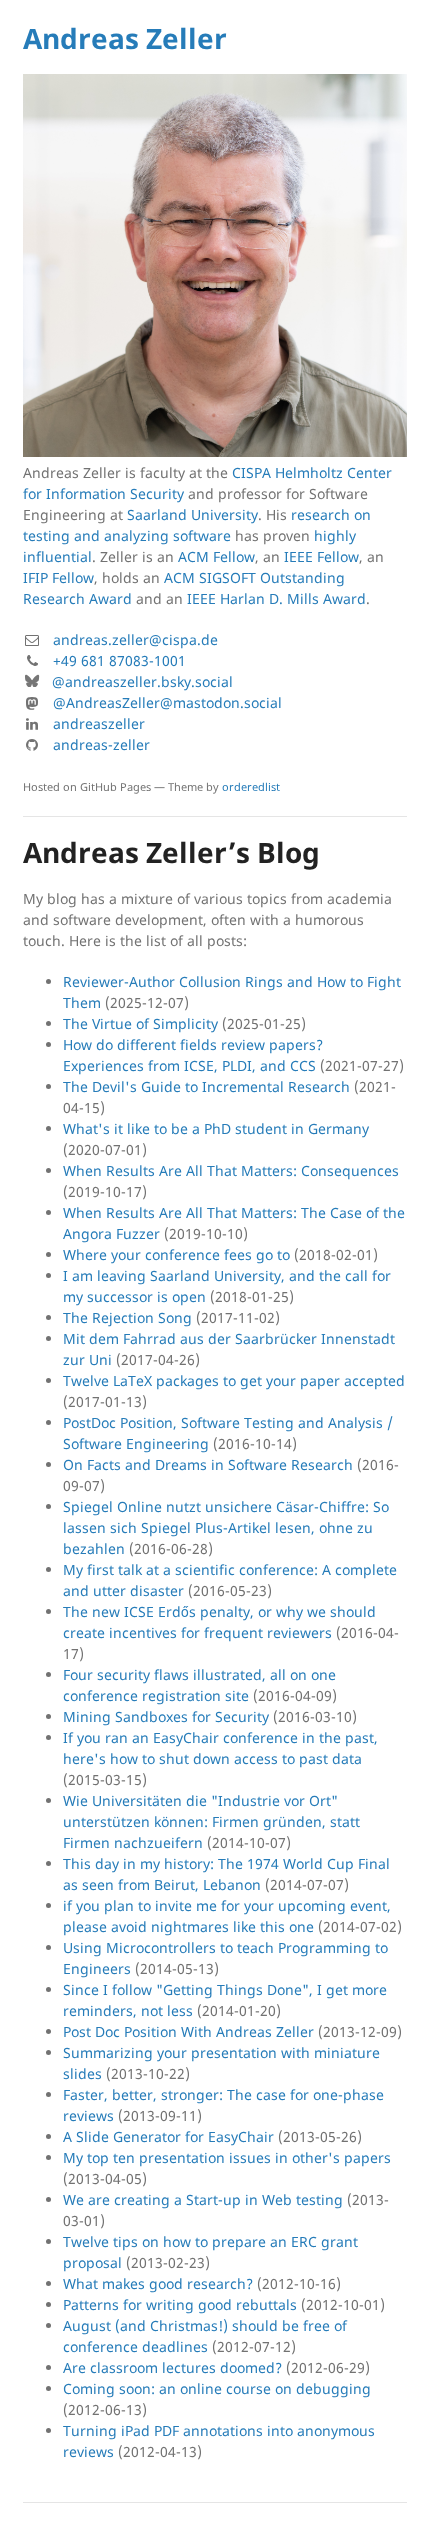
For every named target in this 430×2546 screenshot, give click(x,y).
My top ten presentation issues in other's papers (227, 2157)
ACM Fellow (216, 556)
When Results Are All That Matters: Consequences (231, 1170)
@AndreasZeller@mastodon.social (167, 702)
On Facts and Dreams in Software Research (208, 1464)
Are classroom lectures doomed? (172, 2367)
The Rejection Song (127, 1317)
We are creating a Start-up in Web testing (203, 2199)
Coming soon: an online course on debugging (217, 2388)
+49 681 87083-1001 (119, 660)
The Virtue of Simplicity (140, 1023)
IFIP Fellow (58, 577)
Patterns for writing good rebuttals (180, 2304)
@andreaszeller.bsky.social (142, 681)
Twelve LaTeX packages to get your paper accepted (234, 1380)
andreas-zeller (101, 744)
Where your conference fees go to (176, 1254)
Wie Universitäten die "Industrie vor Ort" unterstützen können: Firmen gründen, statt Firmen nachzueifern (211, 1821)
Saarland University (192, 514)
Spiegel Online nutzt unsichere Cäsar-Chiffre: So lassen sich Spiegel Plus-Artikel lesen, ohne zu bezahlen (226, 1527)
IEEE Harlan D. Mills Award (276, 598)
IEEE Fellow (321, 556)
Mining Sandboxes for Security (166, 1716)
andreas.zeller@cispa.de (135, 639)
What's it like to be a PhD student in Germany (216, 1128)
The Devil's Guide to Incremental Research (206, 1086)
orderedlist (251, 786)
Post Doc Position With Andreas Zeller (188, 2031)
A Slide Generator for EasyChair (168, 2136)
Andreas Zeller (125, 38)
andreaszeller (99, 723)
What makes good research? (158, 2283)
